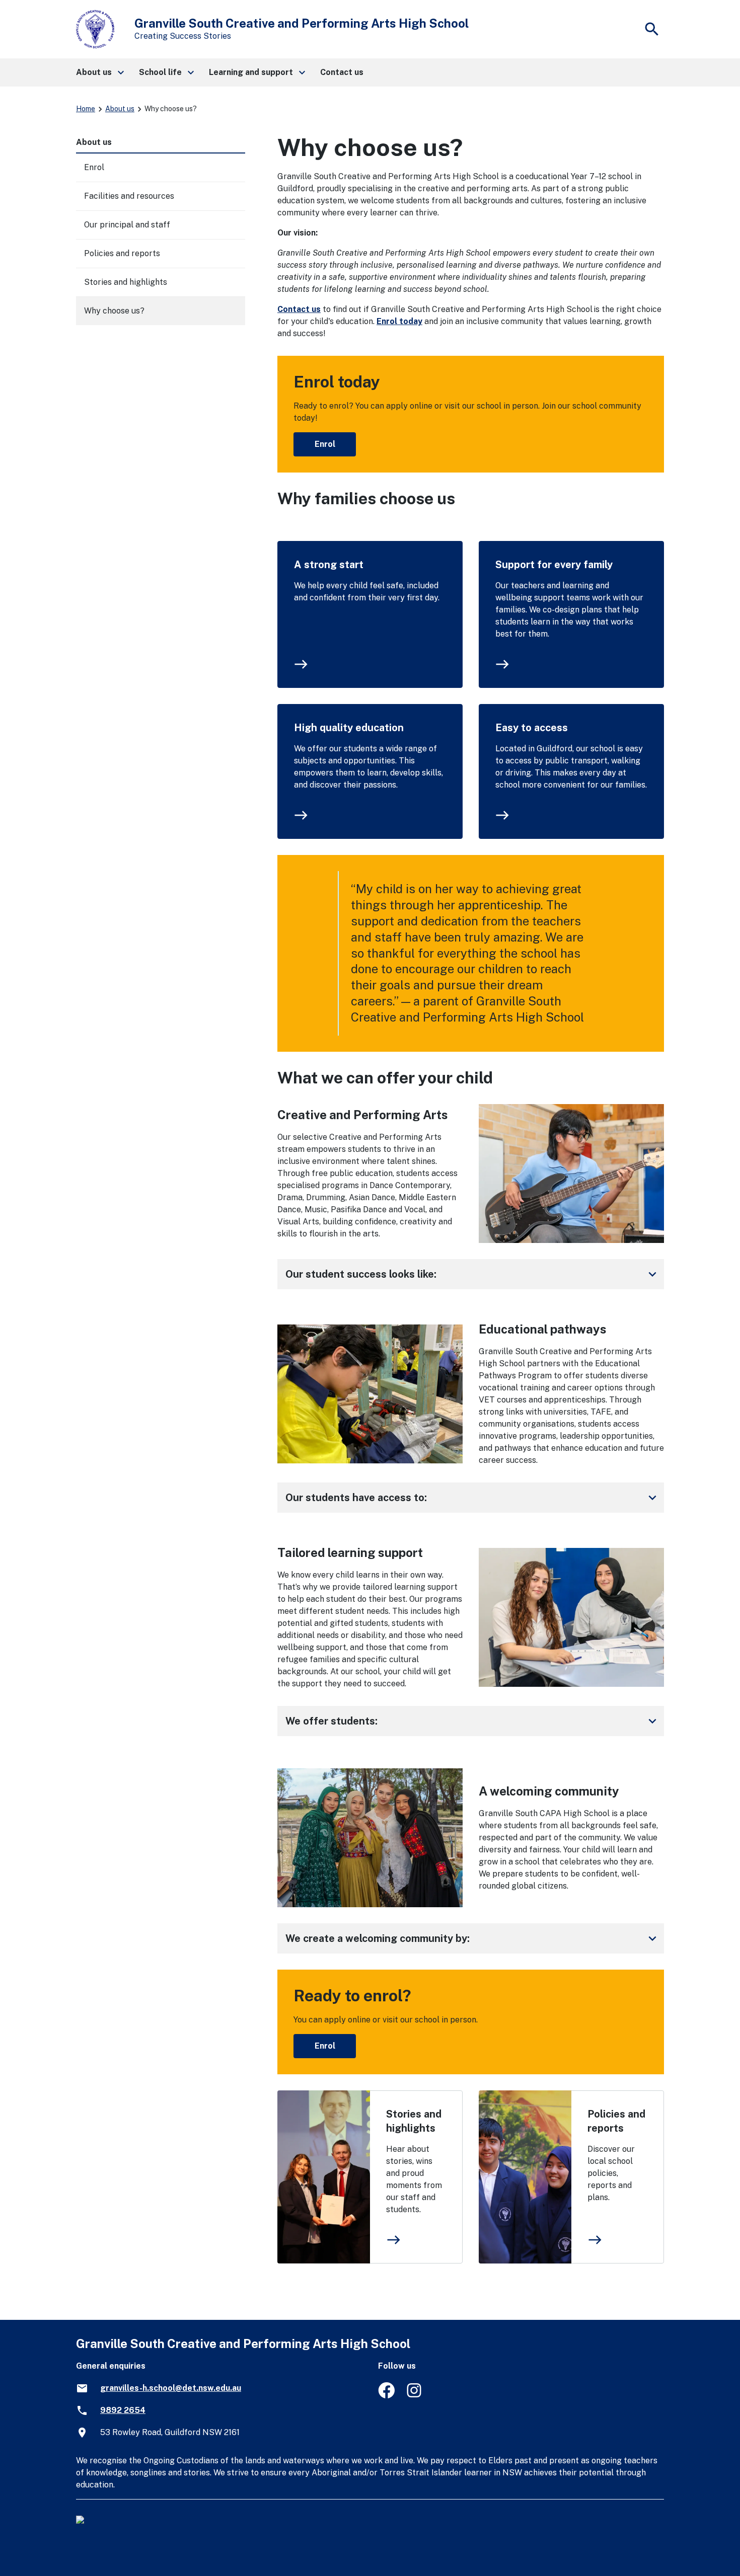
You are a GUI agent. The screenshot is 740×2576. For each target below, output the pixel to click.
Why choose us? (114, 311)
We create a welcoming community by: (473, 1938)
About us (120, 109)
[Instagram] (415, 2396)
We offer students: (473, 1721)
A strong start (329, 565)
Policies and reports (616, 2121)
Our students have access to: (473, 1498)
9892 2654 (123, 2410)
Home (86, 109)
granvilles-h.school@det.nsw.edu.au (171, 2388)
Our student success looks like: (473, 1274)
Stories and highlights (414, 2121)
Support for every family (554, 565)
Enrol (325, 444)
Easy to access (532, 728)
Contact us (299, 309)
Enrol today (399, 321)
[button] (99, 72)
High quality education (349, 728)
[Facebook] (386, 2396)
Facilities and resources (129, 196)
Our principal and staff (127, 225)
